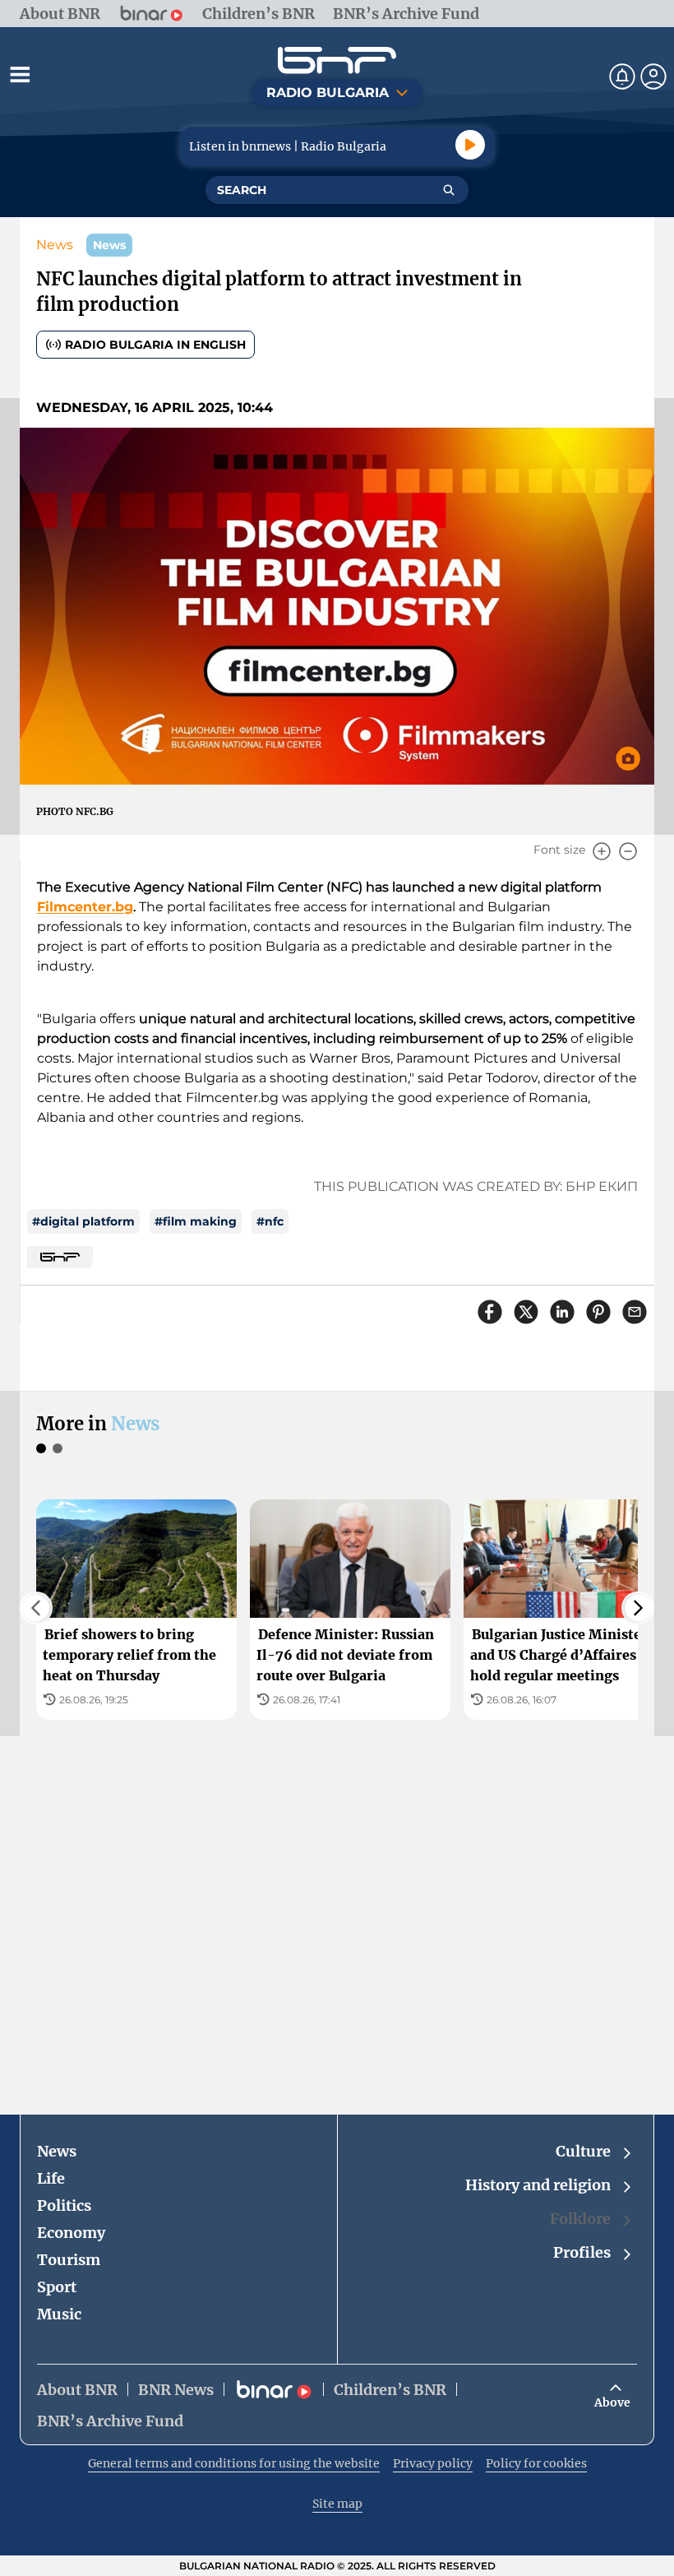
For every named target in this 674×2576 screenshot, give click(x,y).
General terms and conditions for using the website (234, 2463)
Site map (337, 2504)
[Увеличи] (602, 851)
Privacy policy (433, 2463)
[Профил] (653, 76)
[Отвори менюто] (20, 74)
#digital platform (83, 1221)
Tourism (69, 2260)
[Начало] (337, 60)
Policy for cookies (536, 2463)
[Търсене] (449, 190)
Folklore (580, 2219)
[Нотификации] (622, 76)
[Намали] (628, 851)
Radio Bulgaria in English (155, 345)
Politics (64, 2205)
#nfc (270, 1221)
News (55, 245)
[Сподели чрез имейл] (635, 1312)
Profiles (582, 2252)
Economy (71, 2233)
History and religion (538, 2185)
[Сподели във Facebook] (490, 1312)
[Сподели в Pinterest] (598, 1312)
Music (59, 2314)
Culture (583, 2151)
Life (51, 2178)
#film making (196, 1221)
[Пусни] (470, 145)
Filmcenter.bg (85, 907)
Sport (57, 2287)
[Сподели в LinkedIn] (562, 1312)
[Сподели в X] (526, 1312)
